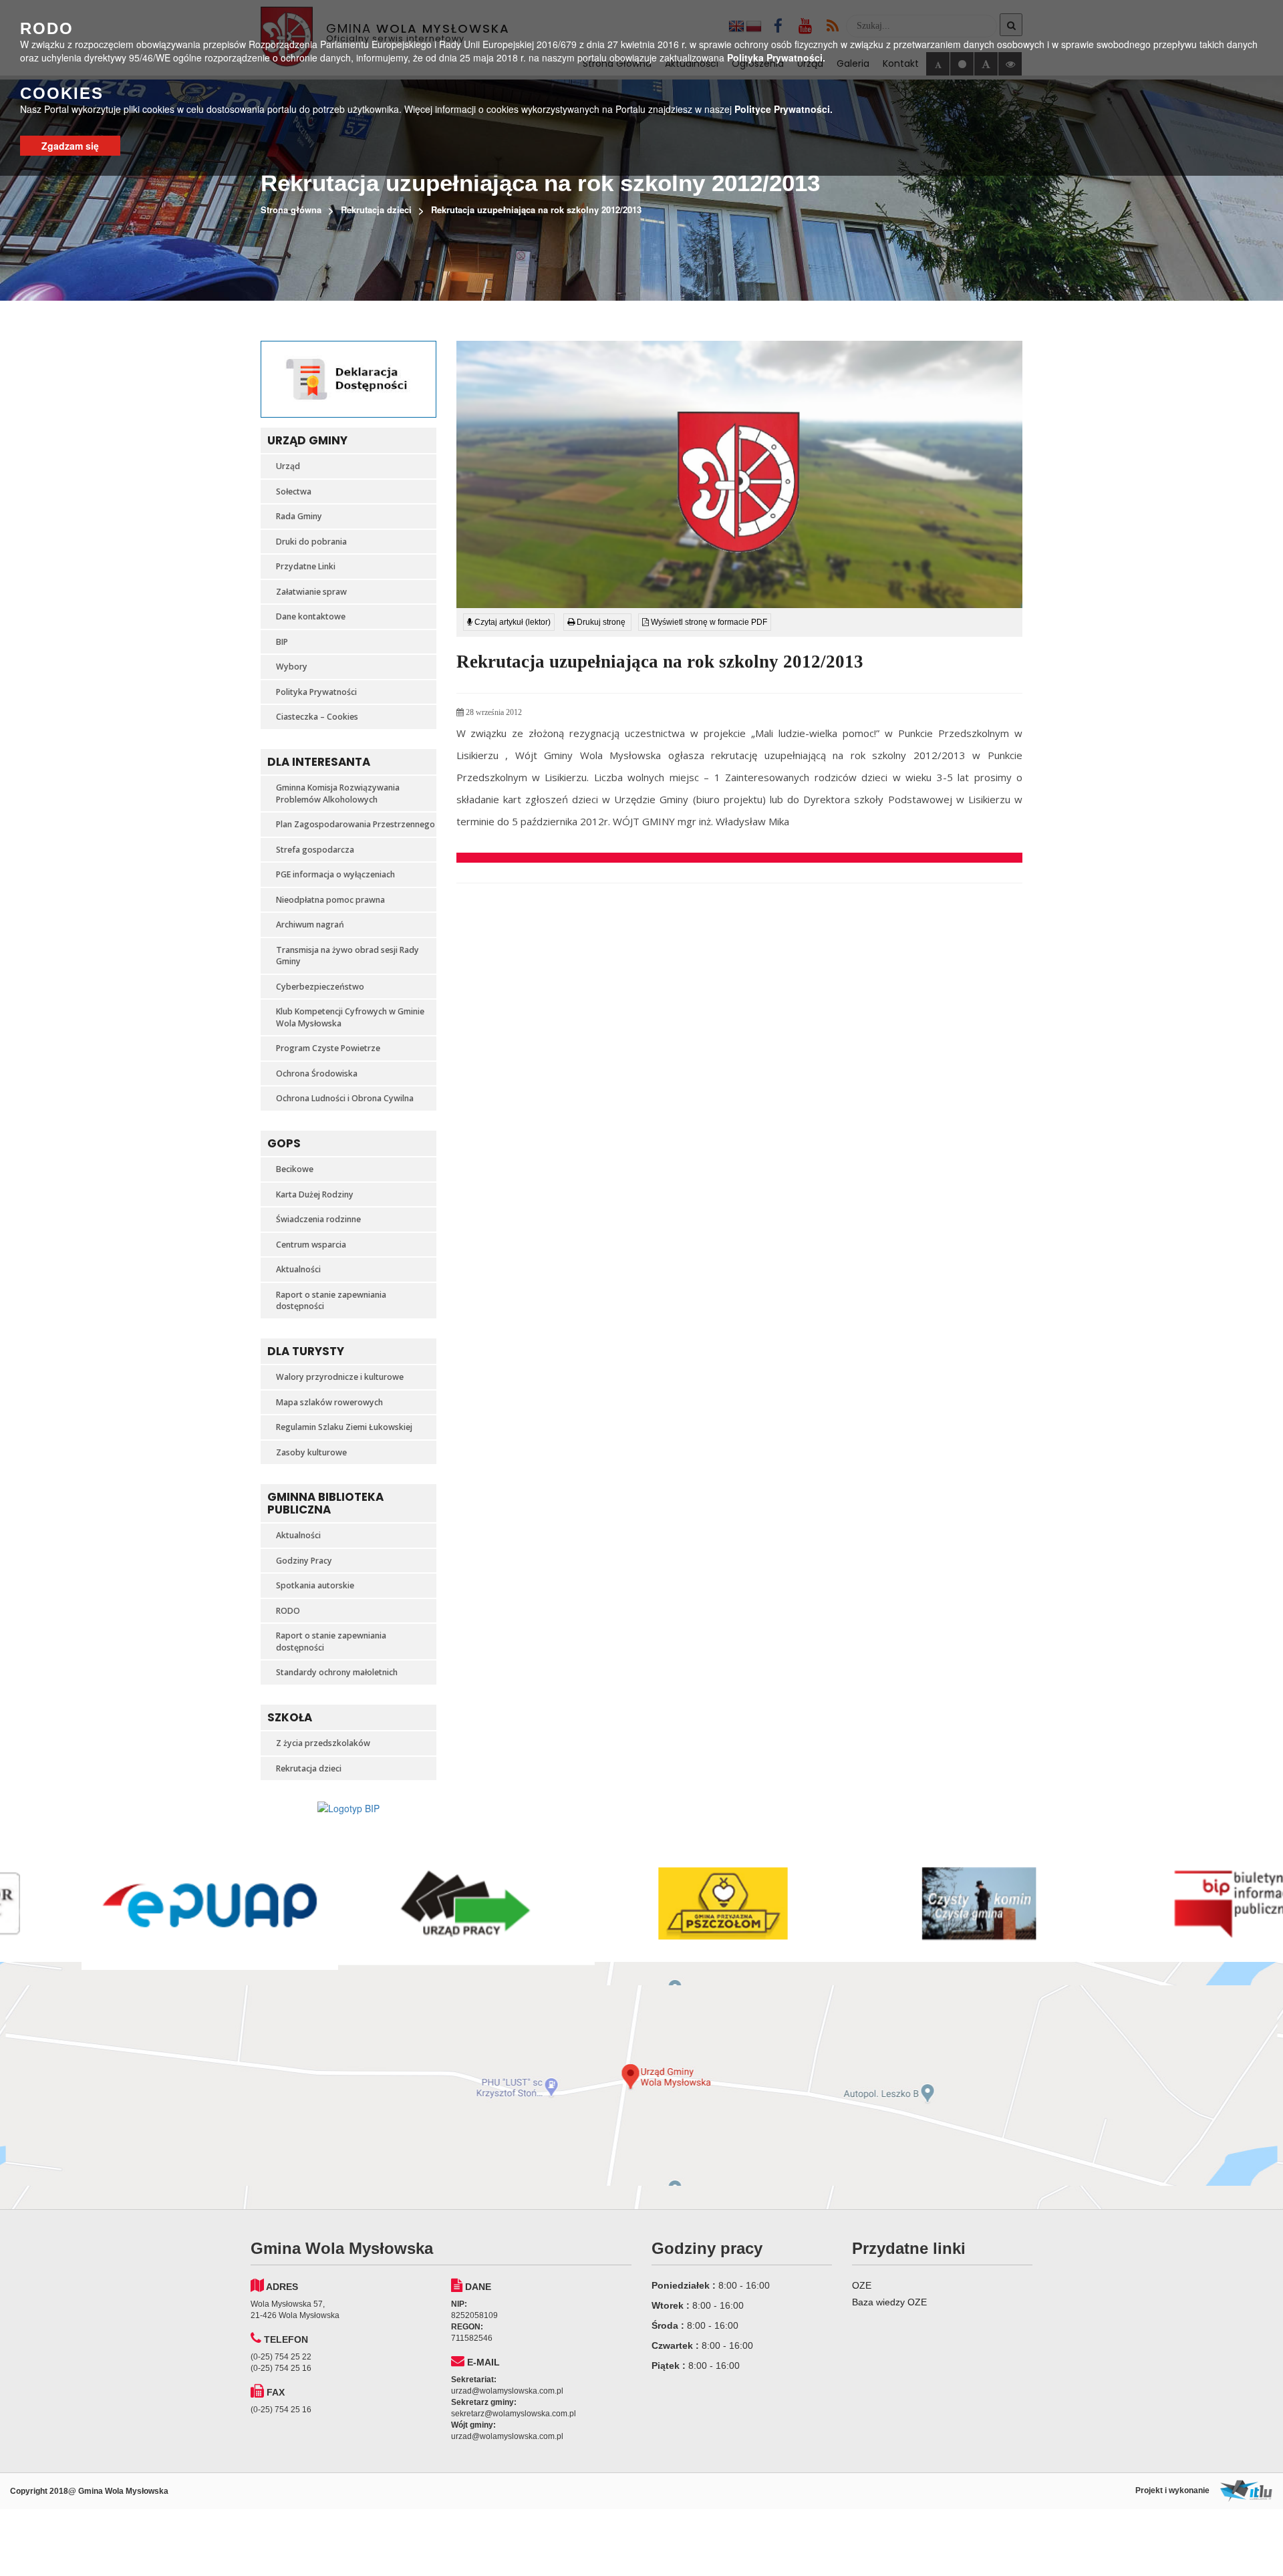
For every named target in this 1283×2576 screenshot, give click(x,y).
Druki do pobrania (311, 542)
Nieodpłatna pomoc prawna (330, 900)
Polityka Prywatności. (776, 57)
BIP (282, 642)
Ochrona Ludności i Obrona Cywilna (345, 1098)
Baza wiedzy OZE (889, 2302)
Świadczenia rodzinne (318, 1219)
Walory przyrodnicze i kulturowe (340, 1377)
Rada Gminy (299, 516)
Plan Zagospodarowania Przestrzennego (355, 824)
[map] (641, 2086)
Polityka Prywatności (316, 692)
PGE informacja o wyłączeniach (335, 874)
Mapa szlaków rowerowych (329, 1402)
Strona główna (291, 209)
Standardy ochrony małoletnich (337, 1672)
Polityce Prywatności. (783, 109)
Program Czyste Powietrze (328, 1048)
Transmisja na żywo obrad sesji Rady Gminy (347, 956)
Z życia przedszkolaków (323, 1743)
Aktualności (298, 1269)
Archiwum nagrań (310, 924)
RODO (288, 1611)
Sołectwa (294, 491)
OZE (862, 2285)
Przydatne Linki (306, 566)
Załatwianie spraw (311, 592)
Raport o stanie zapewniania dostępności (331, 1301)
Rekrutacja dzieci (376, 209)
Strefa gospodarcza (315, 850)
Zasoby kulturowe (311, 1452)
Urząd (288, 466)
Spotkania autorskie (315, 1585)
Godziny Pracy (304, 1561)
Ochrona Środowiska (317, 1074)
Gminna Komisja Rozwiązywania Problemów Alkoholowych (338, 794)
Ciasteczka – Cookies (317, 717)
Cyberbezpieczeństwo (320, 987)
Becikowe (295, 1169)
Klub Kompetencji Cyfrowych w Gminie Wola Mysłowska (350, 1017)
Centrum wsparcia (311, 1245)
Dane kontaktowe (311, 616)
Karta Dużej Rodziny (315, 1194)
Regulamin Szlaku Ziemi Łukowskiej (344, 1427)
